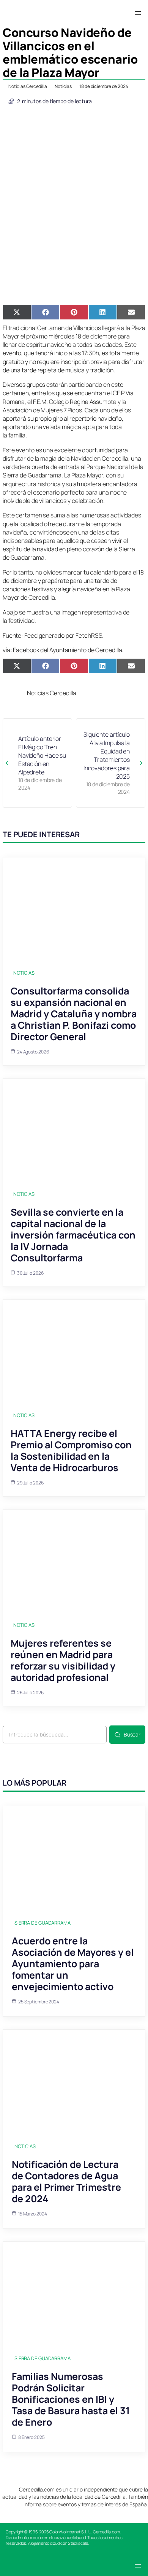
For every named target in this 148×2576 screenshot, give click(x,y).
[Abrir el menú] (138, 13)
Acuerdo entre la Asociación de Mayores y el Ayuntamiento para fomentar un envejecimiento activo (73, 1964)
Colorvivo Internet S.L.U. (71, 2532)
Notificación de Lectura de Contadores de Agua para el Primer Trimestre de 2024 (66, 2181)
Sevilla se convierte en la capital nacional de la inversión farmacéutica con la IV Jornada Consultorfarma (73, 1235)
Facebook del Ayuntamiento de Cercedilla (67, 650)
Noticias (63, 86)
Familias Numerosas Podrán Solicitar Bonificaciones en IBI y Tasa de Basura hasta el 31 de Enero (71, 2399)
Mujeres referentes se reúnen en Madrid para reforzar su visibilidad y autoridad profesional (63, 1660)
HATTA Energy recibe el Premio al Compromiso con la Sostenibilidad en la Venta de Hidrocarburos (71, 1450)
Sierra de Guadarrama (43, 1923)
